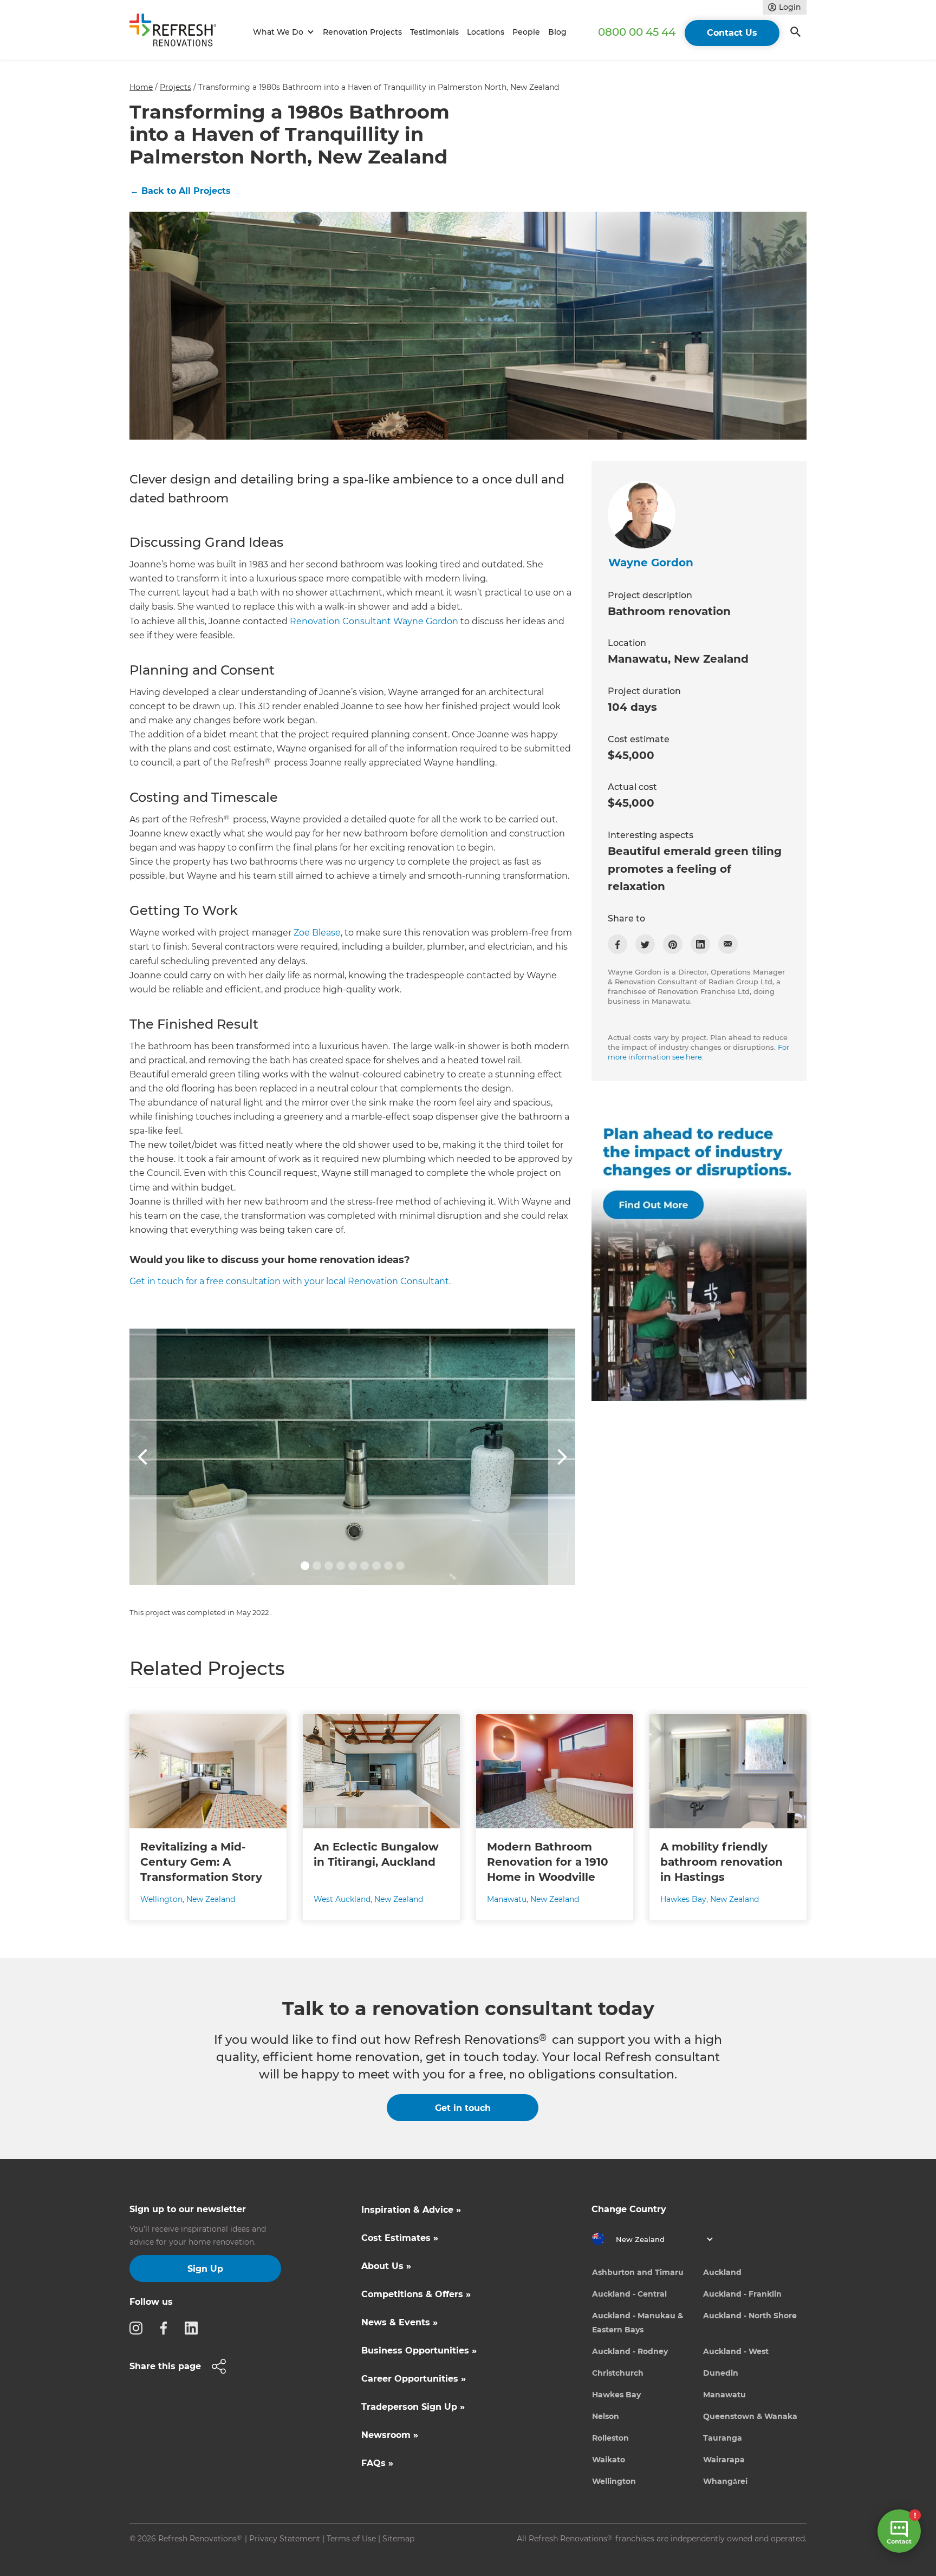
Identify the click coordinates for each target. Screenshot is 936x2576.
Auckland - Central (629, 2294)
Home (141, 87)
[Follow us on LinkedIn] (194, 2327)
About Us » (386, 2266)
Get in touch (463, 2108)
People (526, 32)
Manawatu (724, 2395)
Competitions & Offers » (416, 2294)
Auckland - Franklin (742, 2294)
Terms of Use (351, 2539)
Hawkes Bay (616, 2395)
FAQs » (377, 2463)
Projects (175, 87)
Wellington (614, 2481)
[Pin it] (673, 944)
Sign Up (205, 2269)
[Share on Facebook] (617, 944)
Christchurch (618, 2373)
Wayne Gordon (651, 563)
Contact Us (732, 33)
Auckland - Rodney (630, 2351)
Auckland (722, 2272)
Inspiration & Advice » (411, 2210)
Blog (557, 32)
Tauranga (723, 2438)
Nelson (606, 2416)
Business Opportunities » (419, 2351)
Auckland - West (736, 2351)
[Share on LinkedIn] (700, 944)
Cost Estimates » (400, 2238)
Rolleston (610, 2438)
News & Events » (399, 2322)
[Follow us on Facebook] (167, 2327)
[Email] (728, 944)
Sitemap (398, 2539)
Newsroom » (390, 2435)
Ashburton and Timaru (638, 2272)
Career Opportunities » (414, 2379)
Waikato (609, 2460)
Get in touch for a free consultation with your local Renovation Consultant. (290, 1281)
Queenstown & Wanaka (750, 2416)
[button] (282, 32)
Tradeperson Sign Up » (413, 2407)
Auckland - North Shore (750, 2316)
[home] (178, 32)
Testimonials (434, 32)
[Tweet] (645, 944)
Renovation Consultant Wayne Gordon (374, 621)
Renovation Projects (362, 32)
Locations (486, 32)
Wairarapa (724, 2460)
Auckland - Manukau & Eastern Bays (638, 2323)
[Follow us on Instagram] (139, 2327)
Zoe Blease (317, 933)
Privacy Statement (285, 2539)
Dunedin (721, 2373)
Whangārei (725, 2481)
